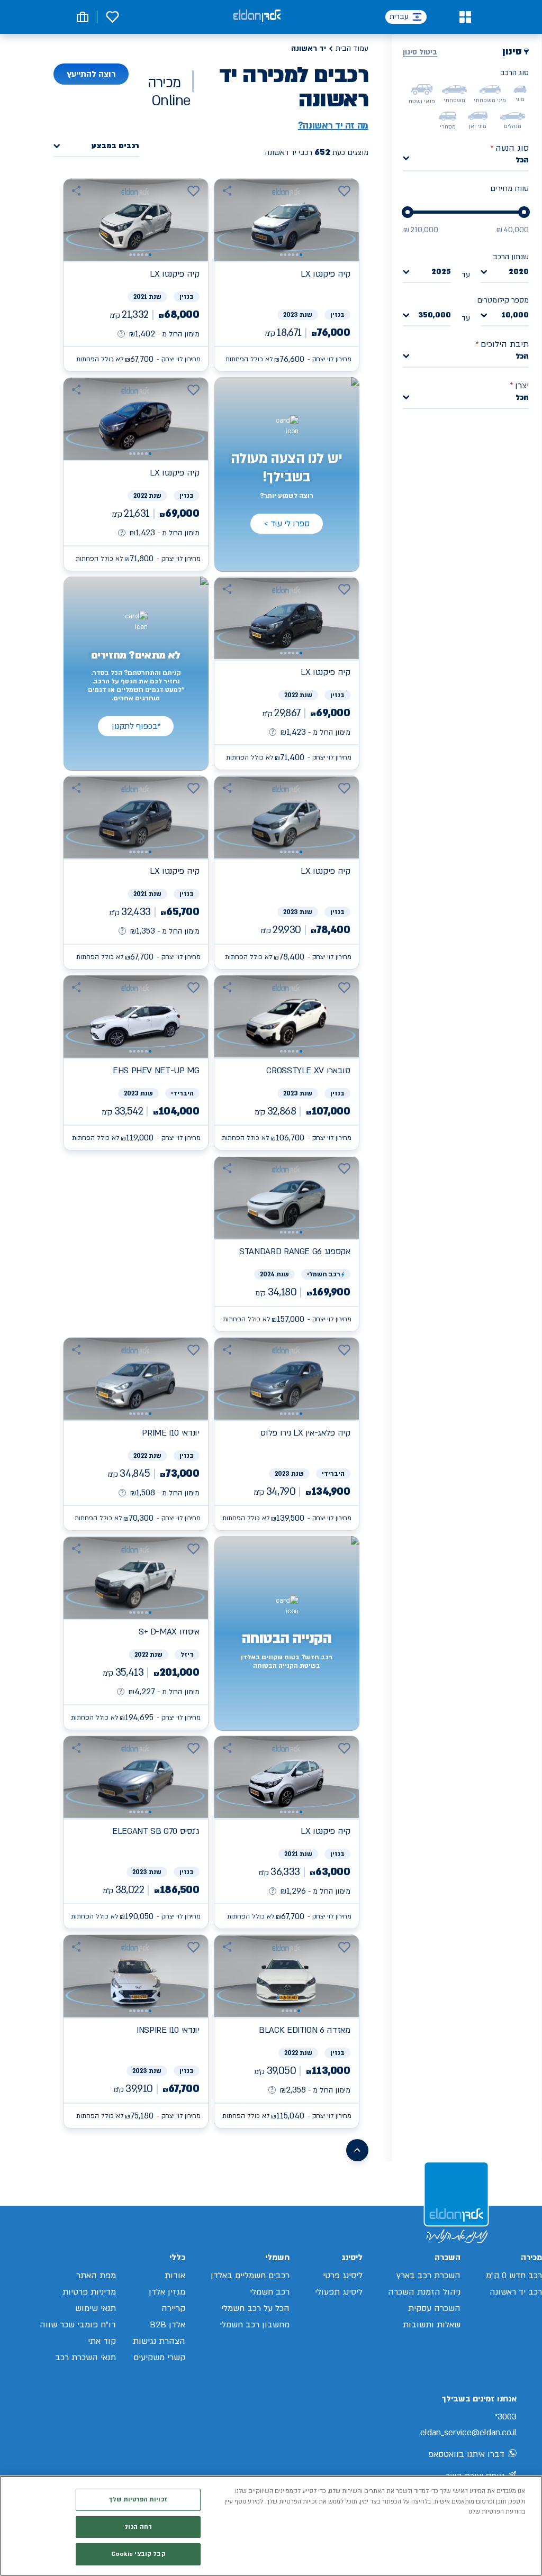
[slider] (524, 212)
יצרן (519, 386)
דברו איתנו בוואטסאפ (466, 2454)
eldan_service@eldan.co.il (468, 2433)
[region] (271, 2526)
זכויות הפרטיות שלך (138, 2500)
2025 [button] (441, 272)
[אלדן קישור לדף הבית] (257, 17)
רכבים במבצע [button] (115, 146)
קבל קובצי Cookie (138, 2554)
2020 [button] (519, 272)
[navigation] (287, 275)
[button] (465, 17)
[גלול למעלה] (357, 2150)
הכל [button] (522, 160)
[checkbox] (520, 89)
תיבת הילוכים (502, 344)
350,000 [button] (435, 316)
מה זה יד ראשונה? (333, 126)
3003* (505, 2417)
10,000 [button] (515, 316)
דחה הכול (138, 2527)
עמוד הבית (352, 48)
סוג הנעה (509, 148)
